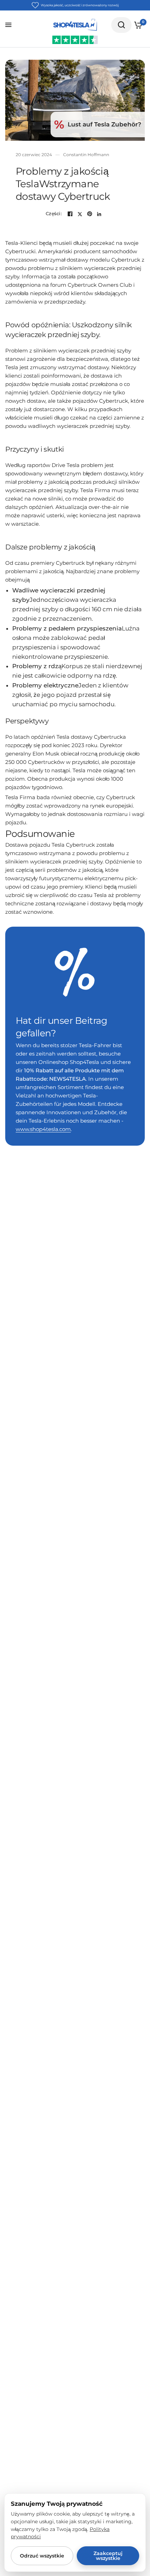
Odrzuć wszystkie (42, 2556)
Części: (54, 214)
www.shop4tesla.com (43, 1129)
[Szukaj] (121, 25)
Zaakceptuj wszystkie (108, 2556)
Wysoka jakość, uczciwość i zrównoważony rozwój (80, 5)
